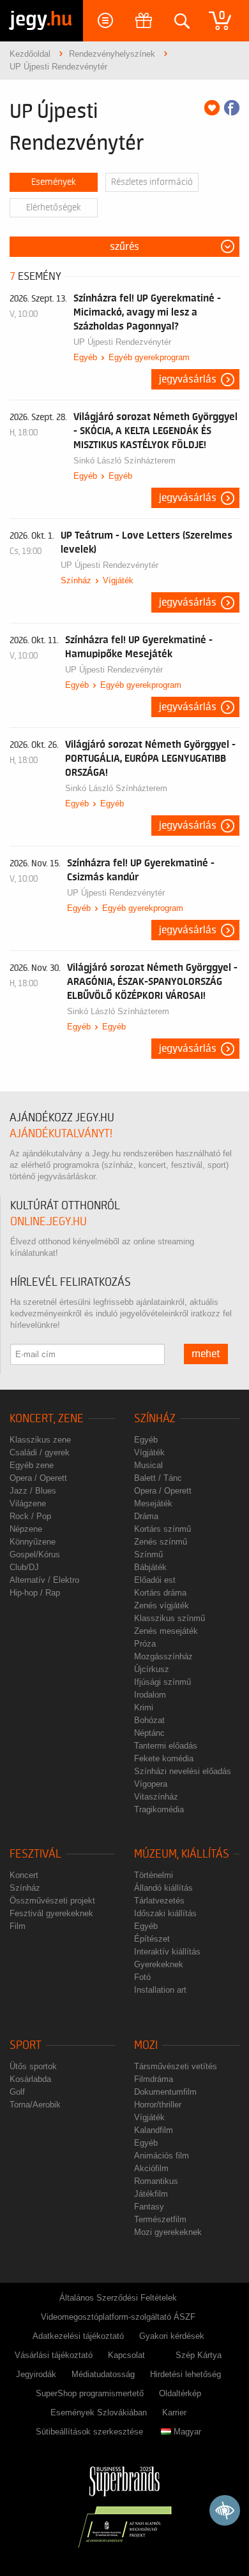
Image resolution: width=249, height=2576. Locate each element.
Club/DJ (24, 1567)
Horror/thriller (158, 2105)
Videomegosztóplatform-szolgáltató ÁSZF (118, 2317)
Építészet (152, 1939)
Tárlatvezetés (159, 1901)
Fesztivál (35, 1854)
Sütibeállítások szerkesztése (89, 2432)
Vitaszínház (156, 1797)
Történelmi (154, 1875)
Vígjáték (118, 580)
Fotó (142, 1977)
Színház (76, 580)
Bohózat (149, 1720)
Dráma (146, 1516)
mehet (206, 1354)
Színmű (148, 1554)
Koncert (24, 1875)
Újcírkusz (152, 1669)
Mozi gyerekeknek (168, 2232)
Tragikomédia (159, 1809)
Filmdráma (154, 2079)
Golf (17, 2092)
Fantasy (149, 2207)
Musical (148, 1465)
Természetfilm (160, 2219)
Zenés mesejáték (166, 1631)
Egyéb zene (32, 1465)
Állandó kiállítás (163, 1888)
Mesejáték (153, 1503)
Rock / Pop (30, 1516)
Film (18, 1926)
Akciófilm (151, 2168)
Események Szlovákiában (99, 2412)
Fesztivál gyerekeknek (51, 1913)
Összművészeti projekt (52, 1901)
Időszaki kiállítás (165, 1913)
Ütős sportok (33, 2066)
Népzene (26, 1529)
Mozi (146, 2045)
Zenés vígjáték (162, 1605)
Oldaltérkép (180, 2393)
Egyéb (85, 357)
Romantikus (156, 2181)
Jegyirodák (36, 2374)
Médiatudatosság (103, 2374)
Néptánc (149, 1733)
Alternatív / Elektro (44, 1580)
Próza (145, 1644)
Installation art (160, 1990)
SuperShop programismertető (90, 2393)
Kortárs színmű (162, 1529)
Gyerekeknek (159, 1964)
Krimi (144, 1707)
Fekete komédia (164, 1758)
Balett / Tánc (158, 1478)
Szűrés (124, 247)
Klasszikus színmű (170, 1618)
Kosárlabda (30, 2079)
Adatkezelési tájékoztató (78, 2336)
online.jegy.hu (49, 1222)
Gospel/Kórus (35, 1554)
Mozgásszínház (163, 1656)
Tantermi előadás (166, 1746)
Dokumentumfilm (165, 2092)
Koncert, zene (47, 1419)
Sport (26, 2045)
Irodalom (150, 1695)
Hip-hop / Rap (35, 1593)
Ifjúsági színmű (162, 1682)
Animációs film (162, 2156)
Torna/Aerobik (35, 2105)
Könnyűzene (33, 1542)
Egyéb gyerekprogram (149, 357)
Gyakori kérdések (172, 2336)
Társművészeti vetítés (176, 2066)
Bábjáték (150, 1567)
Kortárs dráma (160, 1593)
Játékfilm (151, 2194)
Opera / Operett (38, 1478)
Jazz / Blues (33, 1491)
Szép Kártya (199, 2355)
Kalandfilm (154, 2130)
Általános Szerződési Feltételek (118, 2298)
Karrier (174, 2412)
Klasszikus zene (40, 1440)
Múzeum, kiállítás (182, 1854)
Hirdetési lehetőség (185, 2374)
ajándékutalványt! (61, 1134)
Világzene (28, 1503)
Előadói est (155, 1580)
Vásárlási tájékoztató (54, 2355)
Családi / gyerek (40, 1452)
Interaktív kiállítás (167, 1952)
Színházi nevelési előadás (183, 1771)
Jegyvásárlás (188, 379)
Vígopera (151, 1784)
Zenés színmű (161, 1542)
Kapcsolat (126, 2355)
